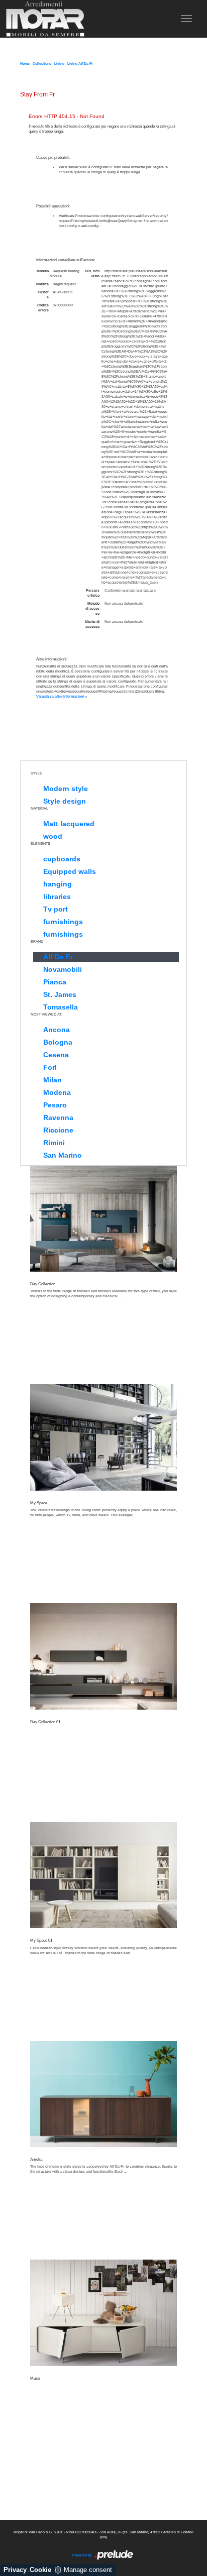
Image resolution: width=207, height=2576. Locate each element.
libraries (57, 897)
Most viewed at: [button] (46, 1014)
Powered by (83, 2555)
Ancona (57, 1030)
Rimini (54, 1143)
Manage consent (88, 2570)
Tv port (56, 909)
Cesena (56, 1055)
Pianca (55, 982)
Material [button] (39, 808)
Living (59, 64)
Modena (57, 1092)
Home (25, 64)
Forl (50, 1067)
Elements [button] (40, 844)
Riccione (58, 1130)
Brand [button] (37, 941)
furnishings (63, 922)
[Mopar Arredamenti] (45, 19)
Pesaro (55, 1105)
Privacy (15, 2570)
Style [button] (36, 773)
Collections (42, 64)
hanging (58, 884)
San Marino (63, 1155)
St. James (60, 994)
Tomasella (61, 1007)
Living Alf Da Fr (80, 64)
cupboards (62, 859)
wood (53, 836)
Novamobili (63, 969)
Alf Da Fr (58, 957)
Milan (53, 1080)
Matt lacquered (69, 824)
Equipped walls (70, 871)
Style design (65, 801)
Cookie (40, 2570)
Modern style (66, 789)
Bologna (58, 1042)
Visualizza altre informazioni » (62, 696)
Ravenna (58, 1117)
